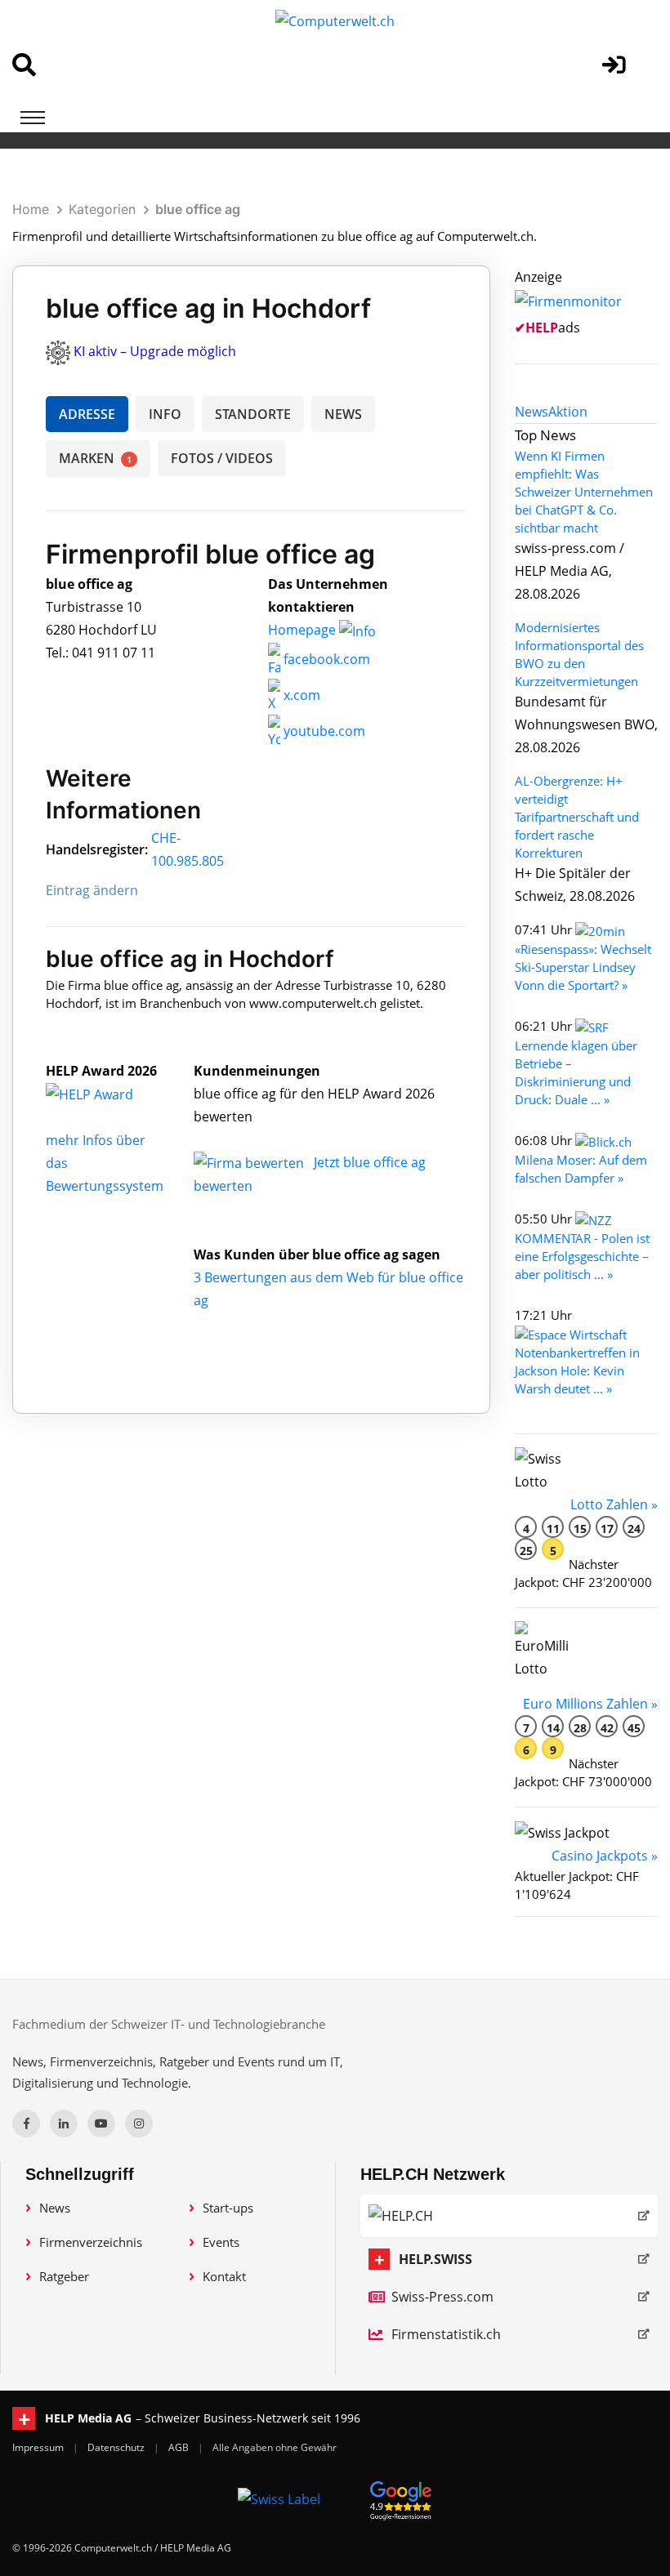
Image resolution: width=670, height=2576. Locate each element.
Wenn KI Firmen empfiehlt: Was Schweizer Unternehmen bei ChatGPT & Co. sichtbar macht (584, 492)
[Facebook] (26, 2124)
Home (31, 209)
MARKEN (95, 458)
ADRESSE (87, 414)
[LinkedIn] (64, 2124)
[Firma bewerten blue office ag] (250, 1162)
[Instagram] (139, 2124)
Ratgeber (64, 2276)
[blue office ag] (107, 1094)
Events (221, 2242)
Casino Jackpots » (605, 1856)
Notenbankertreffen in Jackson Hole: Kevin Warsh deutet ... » (577, 1370)
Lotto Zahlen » (614, 1504)
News (55, 2208)
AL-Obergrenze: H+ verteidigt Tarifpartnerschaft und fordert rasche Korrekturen (577, 817)
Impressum (39, 2447)
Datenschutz (117, 2447)
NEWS (343, 414)
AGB (180, 2447)
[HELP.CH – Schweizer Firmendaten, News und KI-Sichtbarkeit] (509, 2216)
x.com (300, 695)
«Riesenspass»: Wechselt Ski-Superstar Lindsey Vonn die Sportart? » (583, 967)
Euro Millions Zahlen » (590, 1704)
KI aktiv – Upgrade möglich (155, 351)
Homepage (304, 630)
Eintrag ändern (92, 890)
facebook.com (325, 659)
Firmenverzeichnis (91, 2242)
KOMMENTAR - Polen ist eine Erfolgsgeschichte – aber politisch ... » (582, 1256)
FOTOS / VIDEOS (222, 458)
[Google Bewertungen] (401, 2498)
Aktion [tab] (568, 412)
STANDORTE (253, 414)
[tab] (532, 412)
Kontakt (224, 2276)
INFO (165, 414)
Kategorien (102, 209)
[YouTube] (101, 2124)
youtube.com (323, 731)
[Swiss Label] (279, 2498)
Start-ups (228, 2208)
